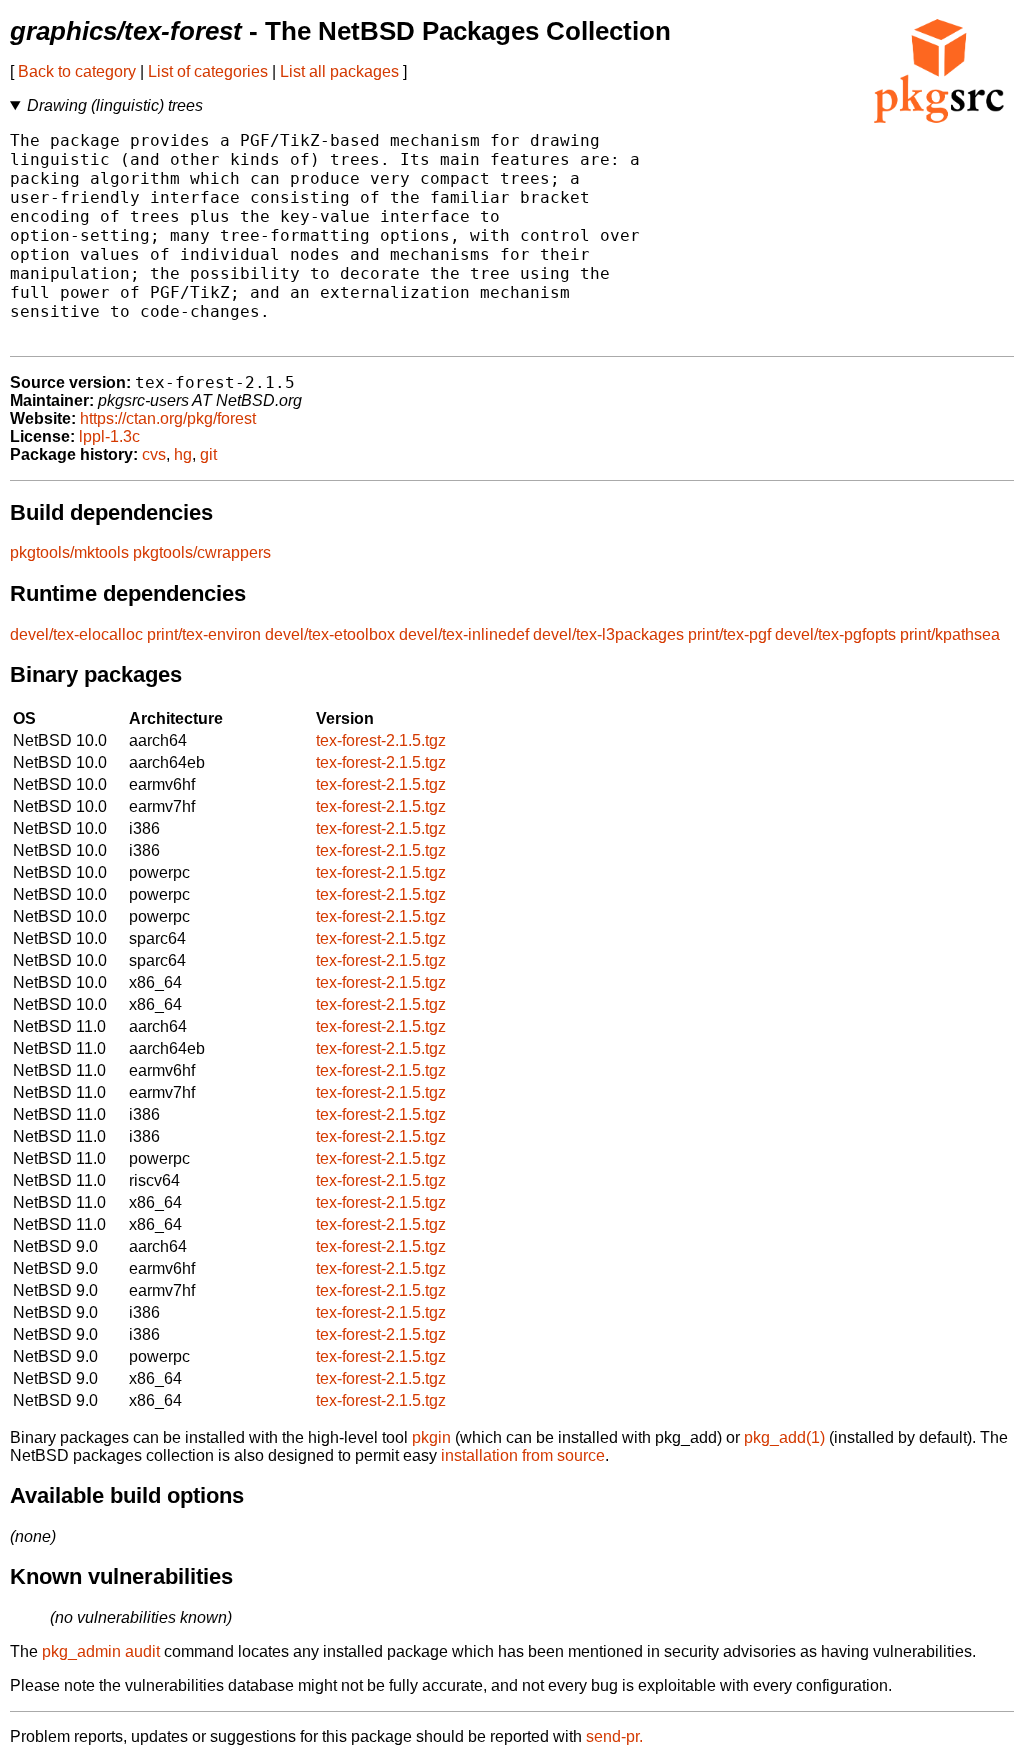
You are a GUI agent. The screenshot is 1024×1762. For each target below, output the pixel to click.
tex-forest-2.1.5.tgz (381, 740)
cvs (154, 454)
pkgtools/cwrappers (202, 552)
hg (183, 454)
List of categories (208, 71)
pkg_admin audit (101, 1651)
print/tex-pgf (729, 634)
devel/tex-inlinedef (464, 634)
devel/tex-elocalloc (76, 634)
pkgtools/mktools (69, 552)
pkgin (431, 1437)
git (208, 454)
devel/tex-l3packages (608, 634)
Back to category (77, 71)
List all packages (339, 71)
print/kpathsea (950, 634)
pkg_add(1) (784, 1437)
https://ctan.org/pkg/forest (168, 418)
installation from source (523, 1455)
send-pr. (614, 1736)
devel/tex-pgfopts (835, 634)
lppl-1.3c (109, 436)
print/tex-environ (204, 634)
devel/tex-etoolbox (330, 634)
